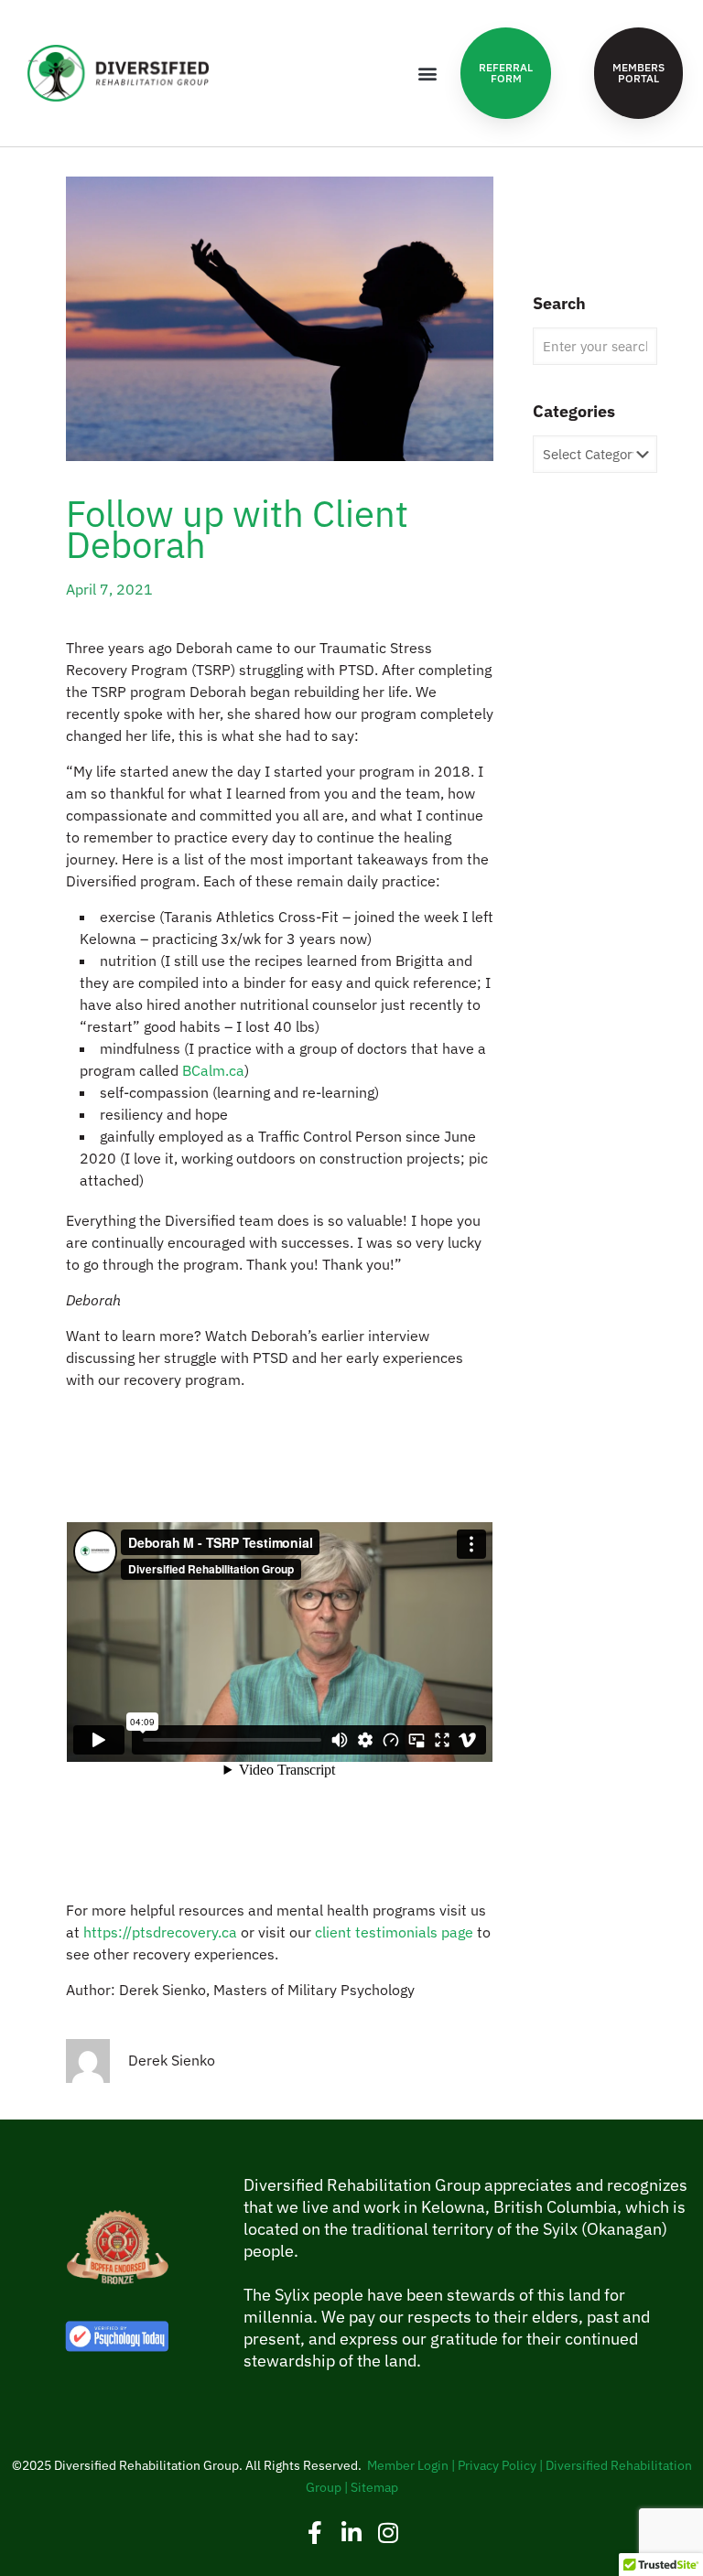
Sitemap (374, 2487)
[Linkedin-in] (352, 2533)
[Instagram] (389, 2533)
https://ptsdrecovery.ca (160, 1932)
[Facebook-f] (315, 2533)
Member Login (408, 2465)
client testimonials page (394, 1932)
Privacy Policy (497, 2465)
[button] (427, 74)
